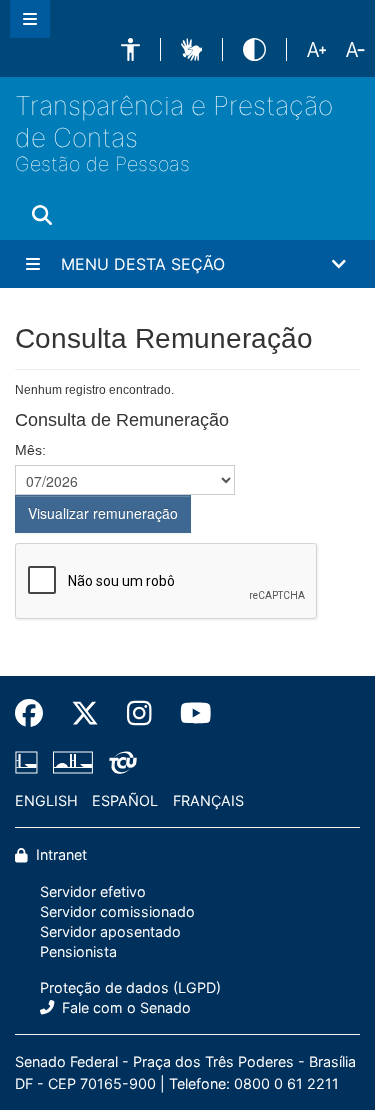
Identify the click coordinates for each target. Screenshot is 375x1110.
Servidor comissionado (117, 911)
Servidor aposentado (110, 931)
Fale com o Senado (124, 1007)
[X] (85, 713)
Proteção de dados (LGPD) (130, 987)
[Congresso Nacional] (73, 762)
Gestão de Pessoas (102, 164)
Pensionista (78, 951)
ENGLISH (46, 800)
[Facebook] (36, 713)
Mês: (30, 450)
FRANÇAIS (208, 800)
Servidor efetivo (93, 891)
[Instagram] (139, 713)
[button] (130, 49)
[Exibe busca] (42, 216)
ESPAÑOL (125, 800)
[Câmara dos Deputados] (30, 762)
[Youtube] (189, 713)
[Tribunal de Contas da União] (119, 762)
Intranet (59, 854)
